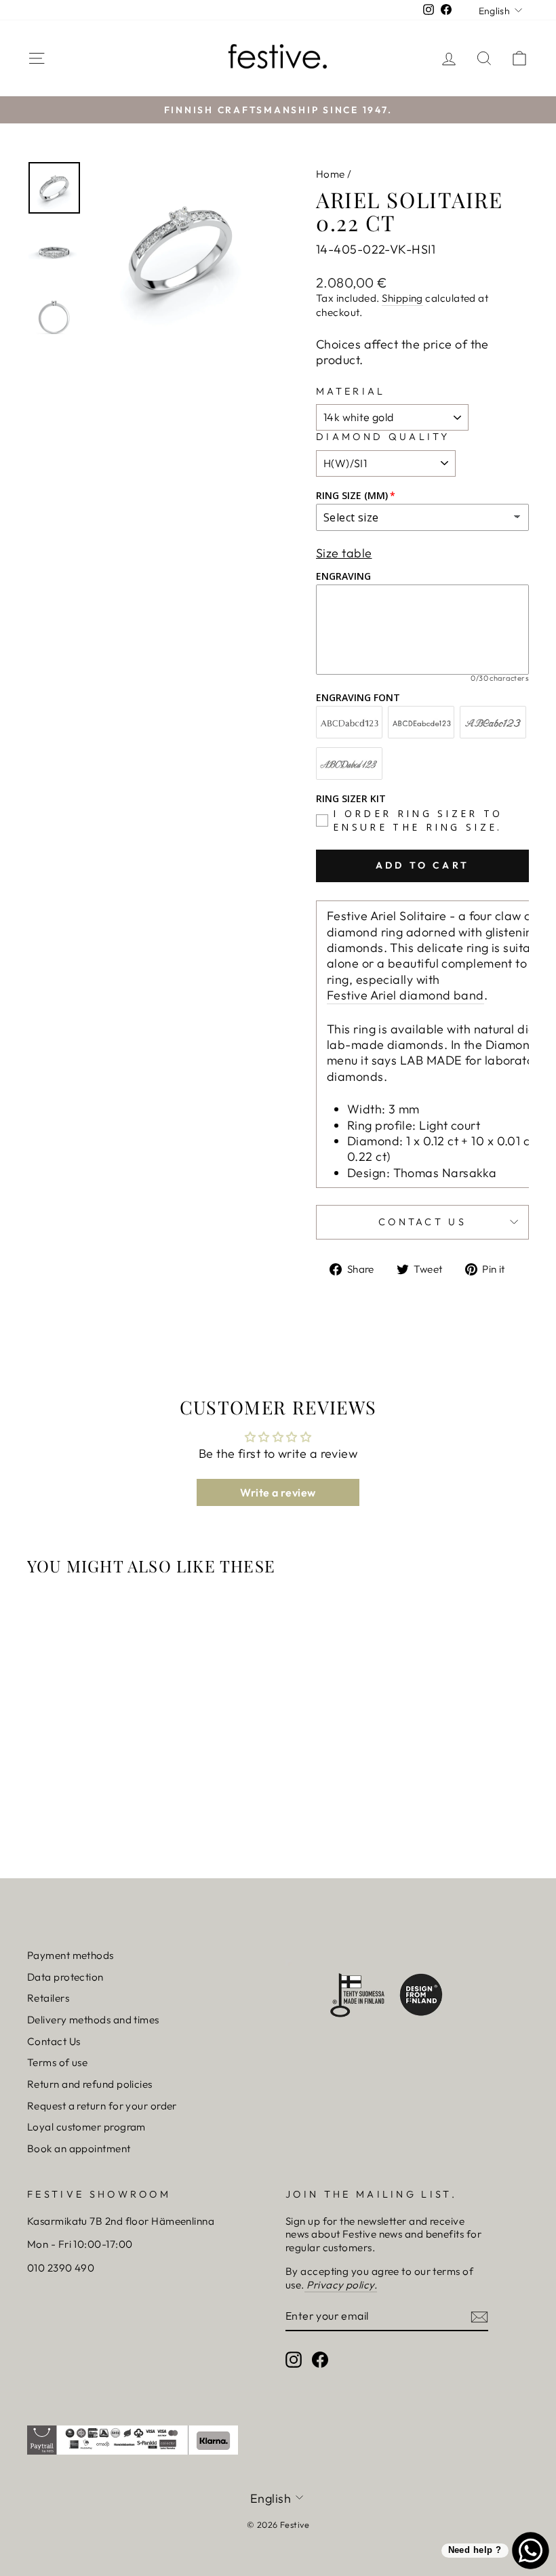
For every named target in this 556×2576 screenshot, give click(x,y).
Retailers (48, 1998)
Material (351, 391)
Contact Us (54, 2041)
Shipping (402, 298)
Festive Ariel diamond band (405, 995)
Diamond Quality (383, 437)
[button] (49, 35)
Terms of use (57, 2062)
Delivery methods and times (93, 2020)
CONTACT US (422, 1222)
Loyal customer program (86, 2127)
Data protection (65, 1977)
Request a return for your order (102, 2106)
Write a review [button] (278, 1492)
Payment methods (71, 1955)
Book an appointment (79, 2148)
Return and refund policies (90, 2084)
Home (331, 174)
